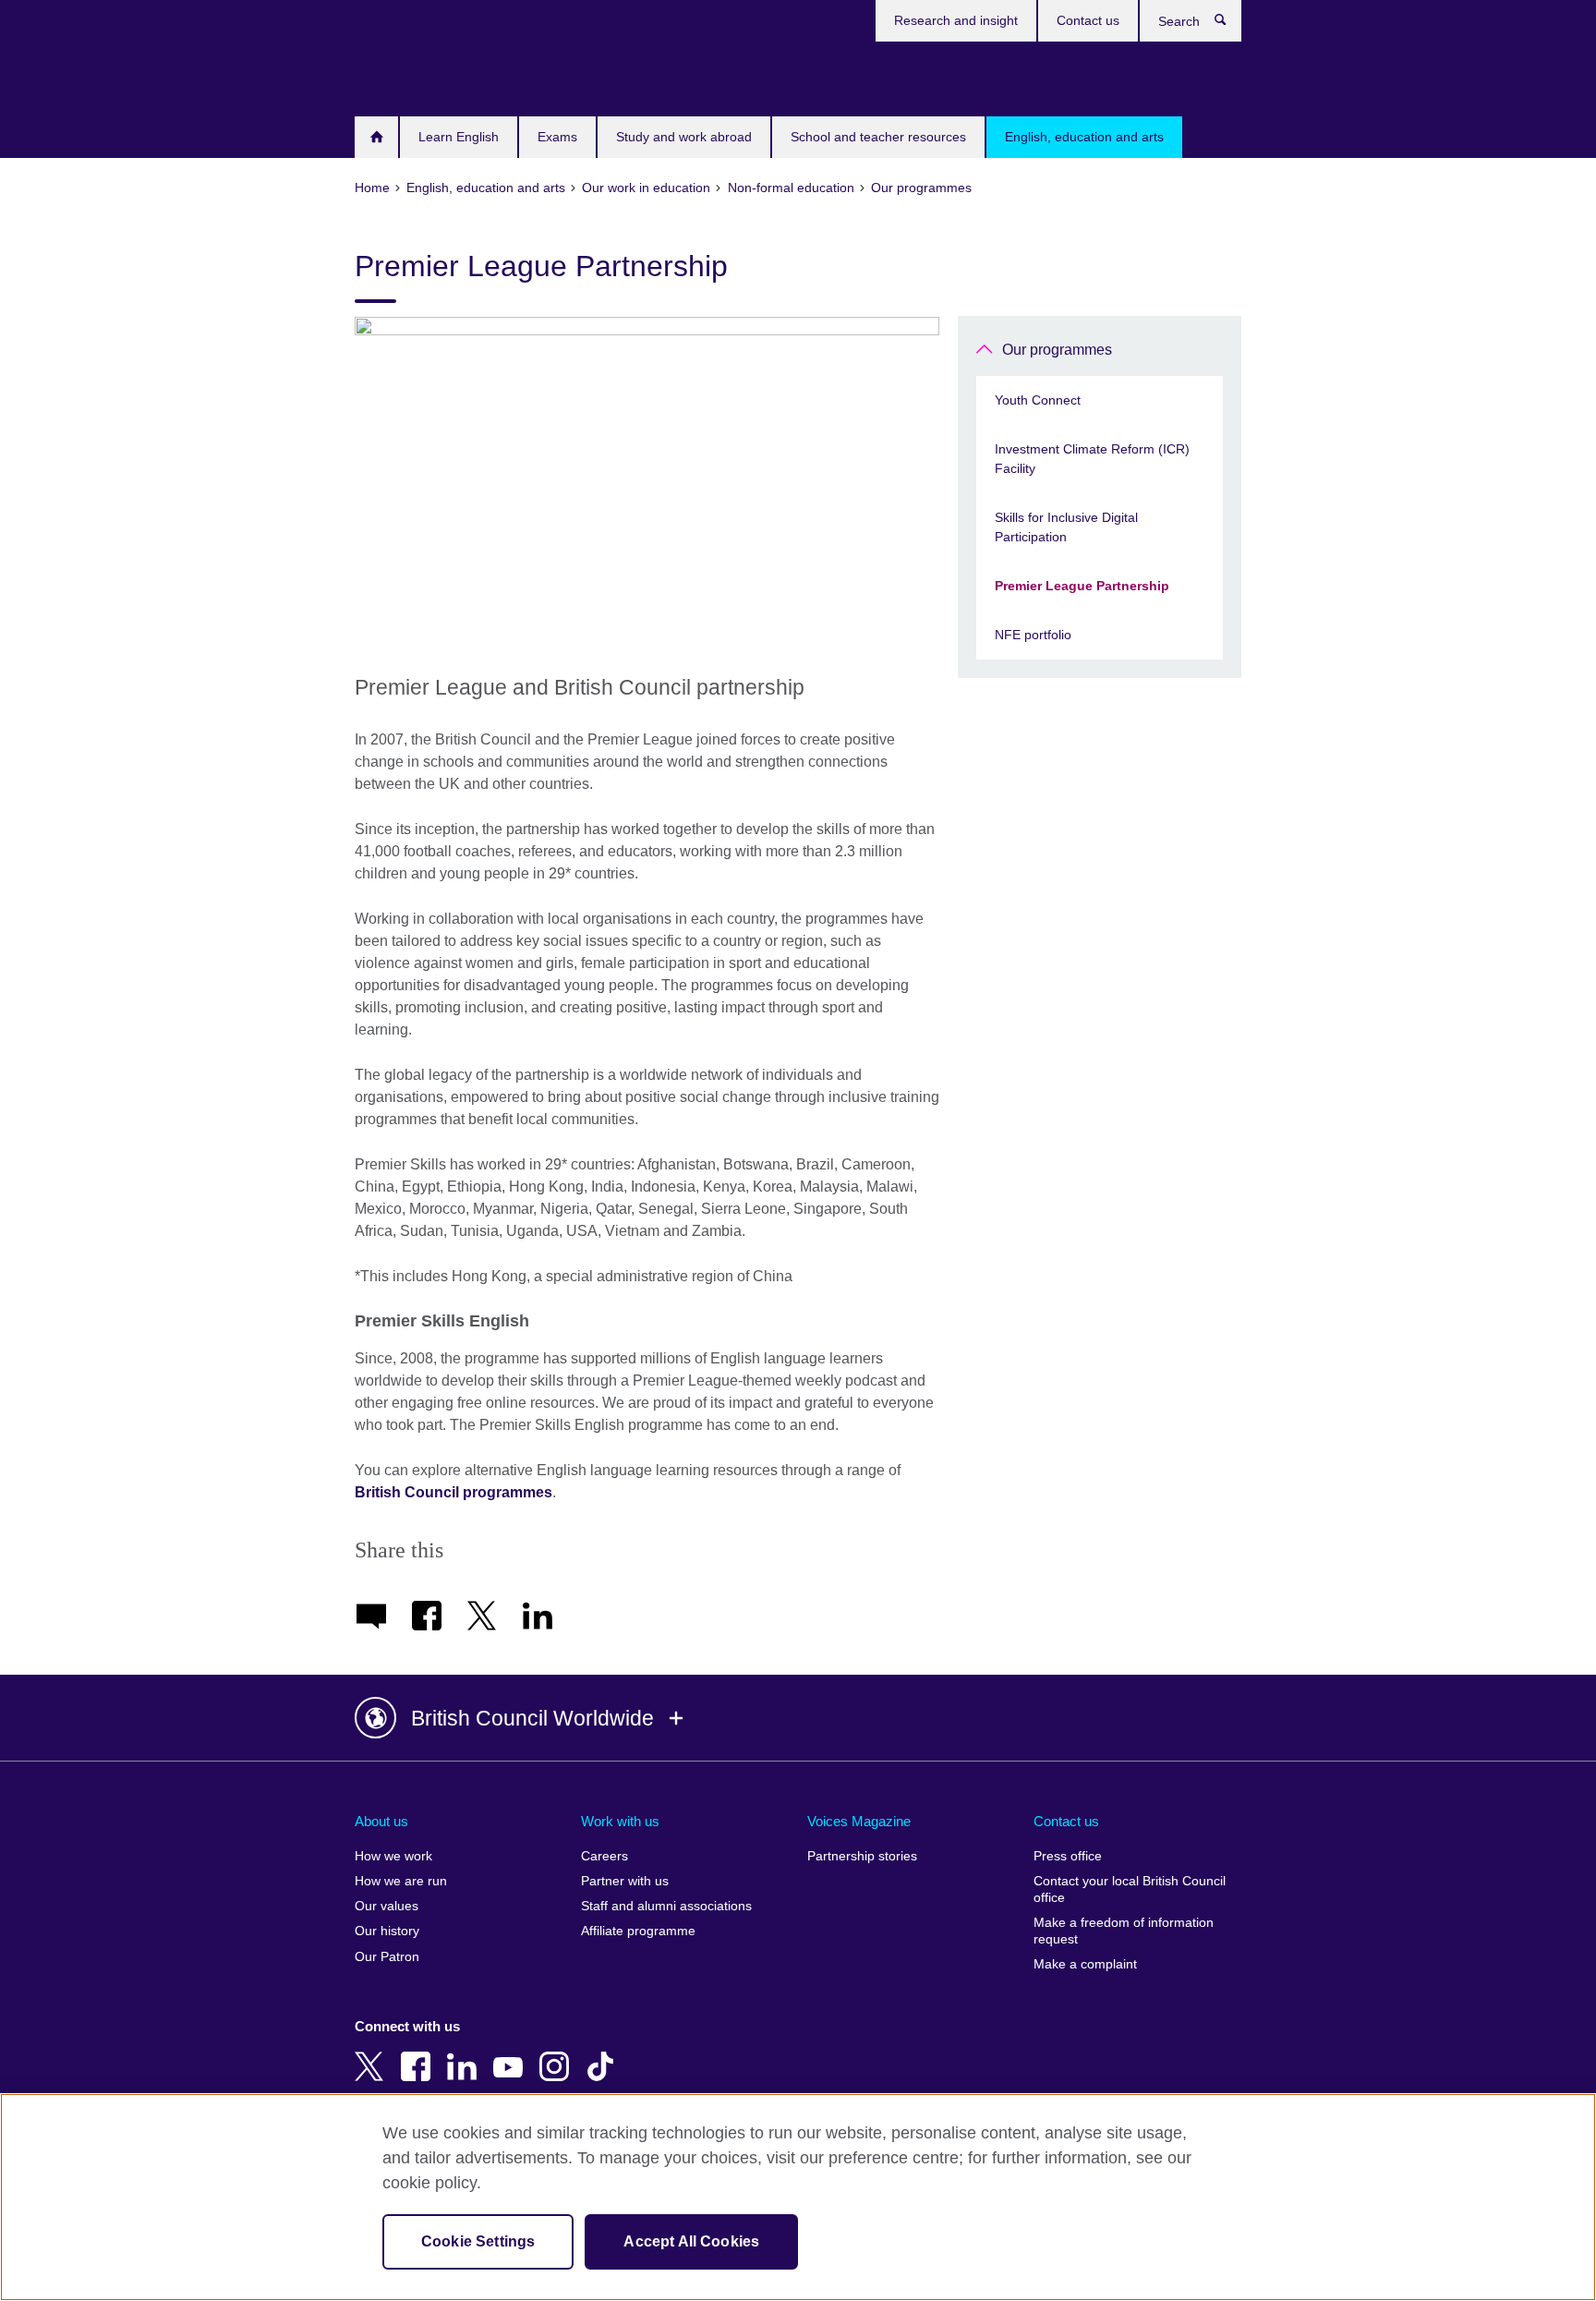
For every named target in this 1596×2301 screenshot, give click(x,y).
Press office (1068, 1856)
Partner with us (625, 1881)
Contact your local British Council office (1130, 1889)
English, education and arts (1084, 137)
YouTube (512, 2053)
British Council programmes (453, 1492)
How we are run (401, 1881)
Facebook (419, 2053)
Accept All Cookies (691, 2241)
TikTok (604, 2053)
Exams (557, 137)
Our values (387, 1906)
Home (376, 137)
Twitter (373, 2053)
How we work (393, 1856)
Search (1230, 24)
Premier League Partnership (1082, 586)
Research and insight (956, 20)
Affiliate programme (638, 1931)
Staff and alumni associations (666, 1906)
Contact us (1088, 20)
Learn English (459, 137)
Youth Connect (1038, 400)
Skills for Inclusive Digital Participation (1066, 527)
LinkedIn (465, 2053)
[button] (798, 1718)
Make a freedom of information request (1124, 1931)
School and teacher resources (878, 137)
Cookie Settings (478, 2241)
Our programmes (1057, 350)
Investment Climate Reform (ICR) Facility (1092, 459)
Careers (605, 1856)
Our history (387, 1931)
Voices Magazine (859, 1821)
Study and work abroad (684, 137)
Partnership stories (862, 1856)
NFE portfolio (1033, 635)
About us (381, 1821)
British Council (409, 76)
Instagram (558, 2053)
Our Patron (387, 1957)
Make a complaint (1085, 1964)
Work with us (620, 1821)
